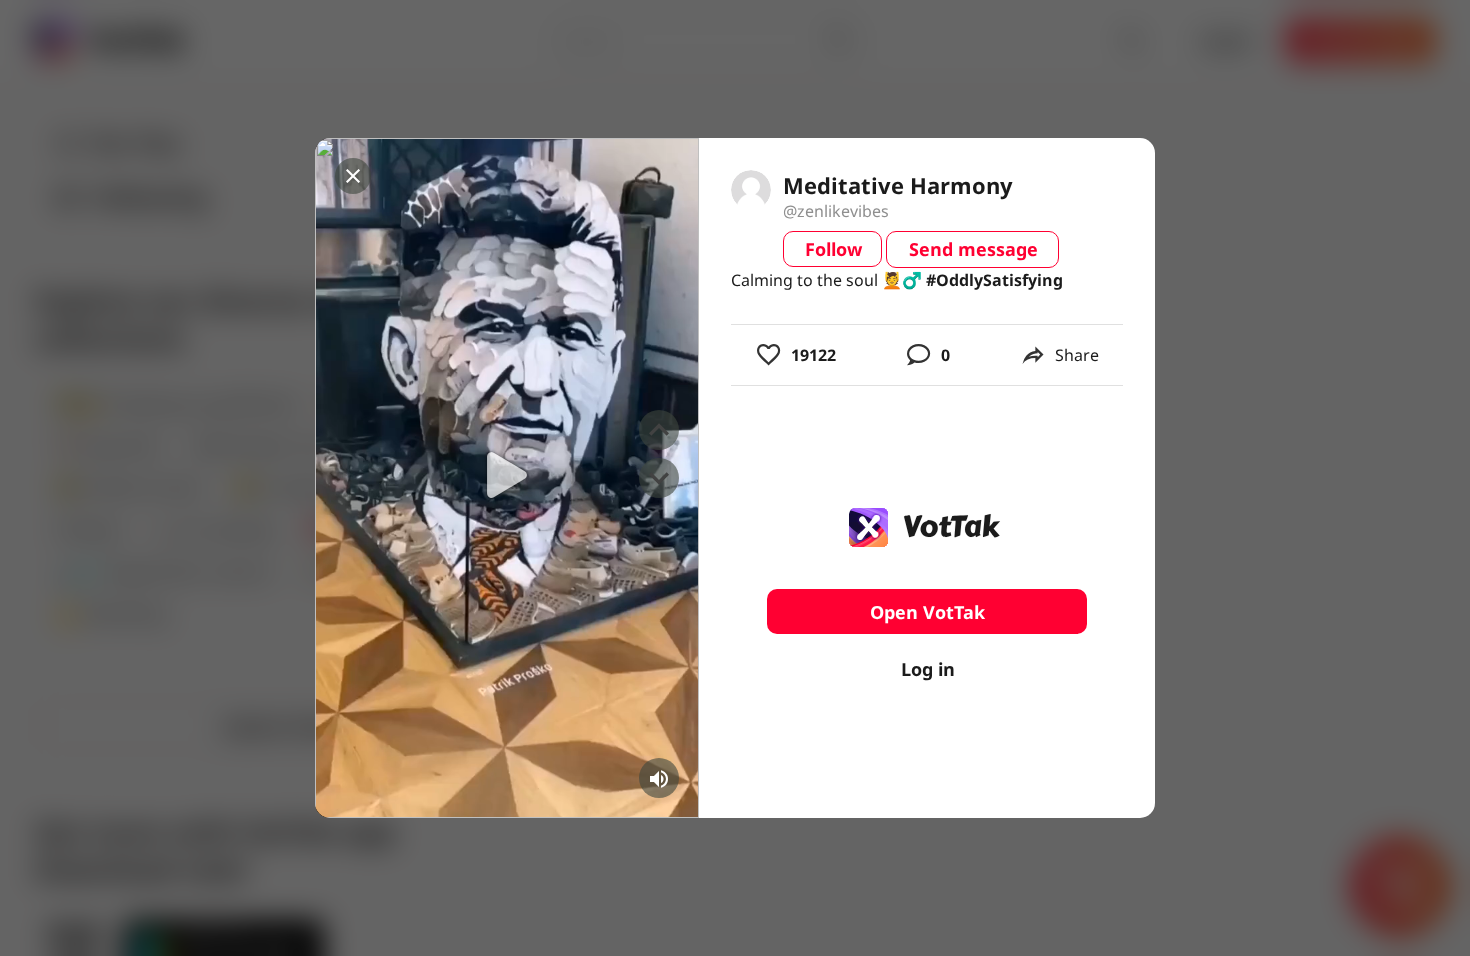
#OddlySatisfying (994, 280)
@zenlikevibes (836, 211)
